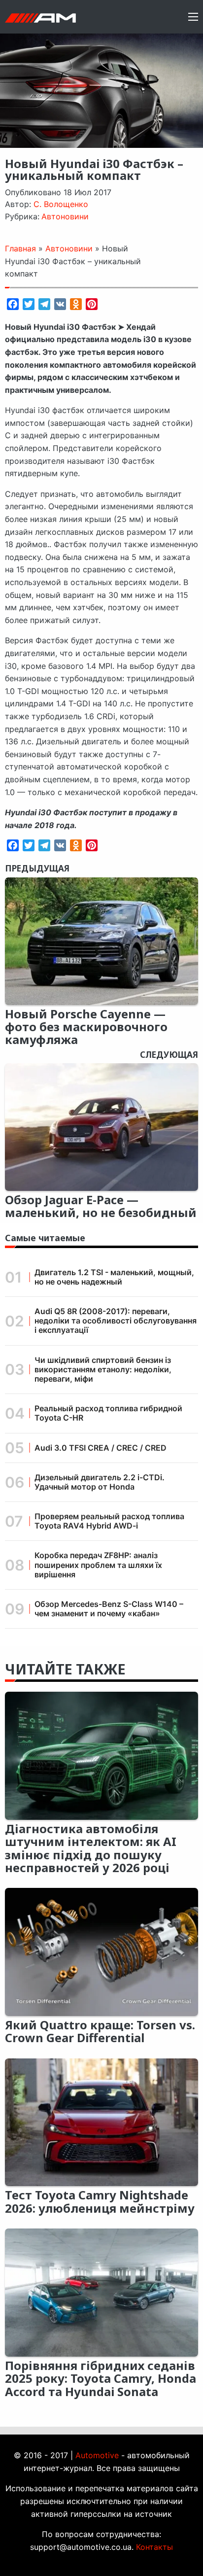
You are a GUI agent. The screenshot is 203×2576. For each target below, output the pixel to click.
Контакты (154, 2547)
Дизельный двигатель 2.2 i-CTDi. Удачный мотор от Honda (100, 1482)
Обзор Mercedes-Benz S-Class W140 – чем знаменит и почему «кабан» (109, 1609)
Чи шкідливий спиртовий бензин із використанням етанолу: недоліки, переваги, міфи (103, 1369)
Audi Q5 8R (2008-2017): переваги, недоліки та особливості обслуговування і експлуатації (116, 1321)
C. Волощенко (61, 204)
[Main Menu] (193, 17)
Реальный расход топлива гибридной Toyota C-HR (108, 1413)
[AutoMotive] (40, 17)
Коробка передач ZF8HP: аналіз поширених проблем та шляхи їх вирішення (98, 1565)
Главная (20, 248)
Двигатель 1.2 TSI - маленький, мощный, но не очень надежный (114, 1277)
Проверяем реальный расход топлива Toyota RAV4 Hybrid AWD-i (109, 1521)
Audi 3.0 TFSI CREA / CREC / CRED (101, 1448)
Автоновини (65, 216)
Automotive (97, 2455)
